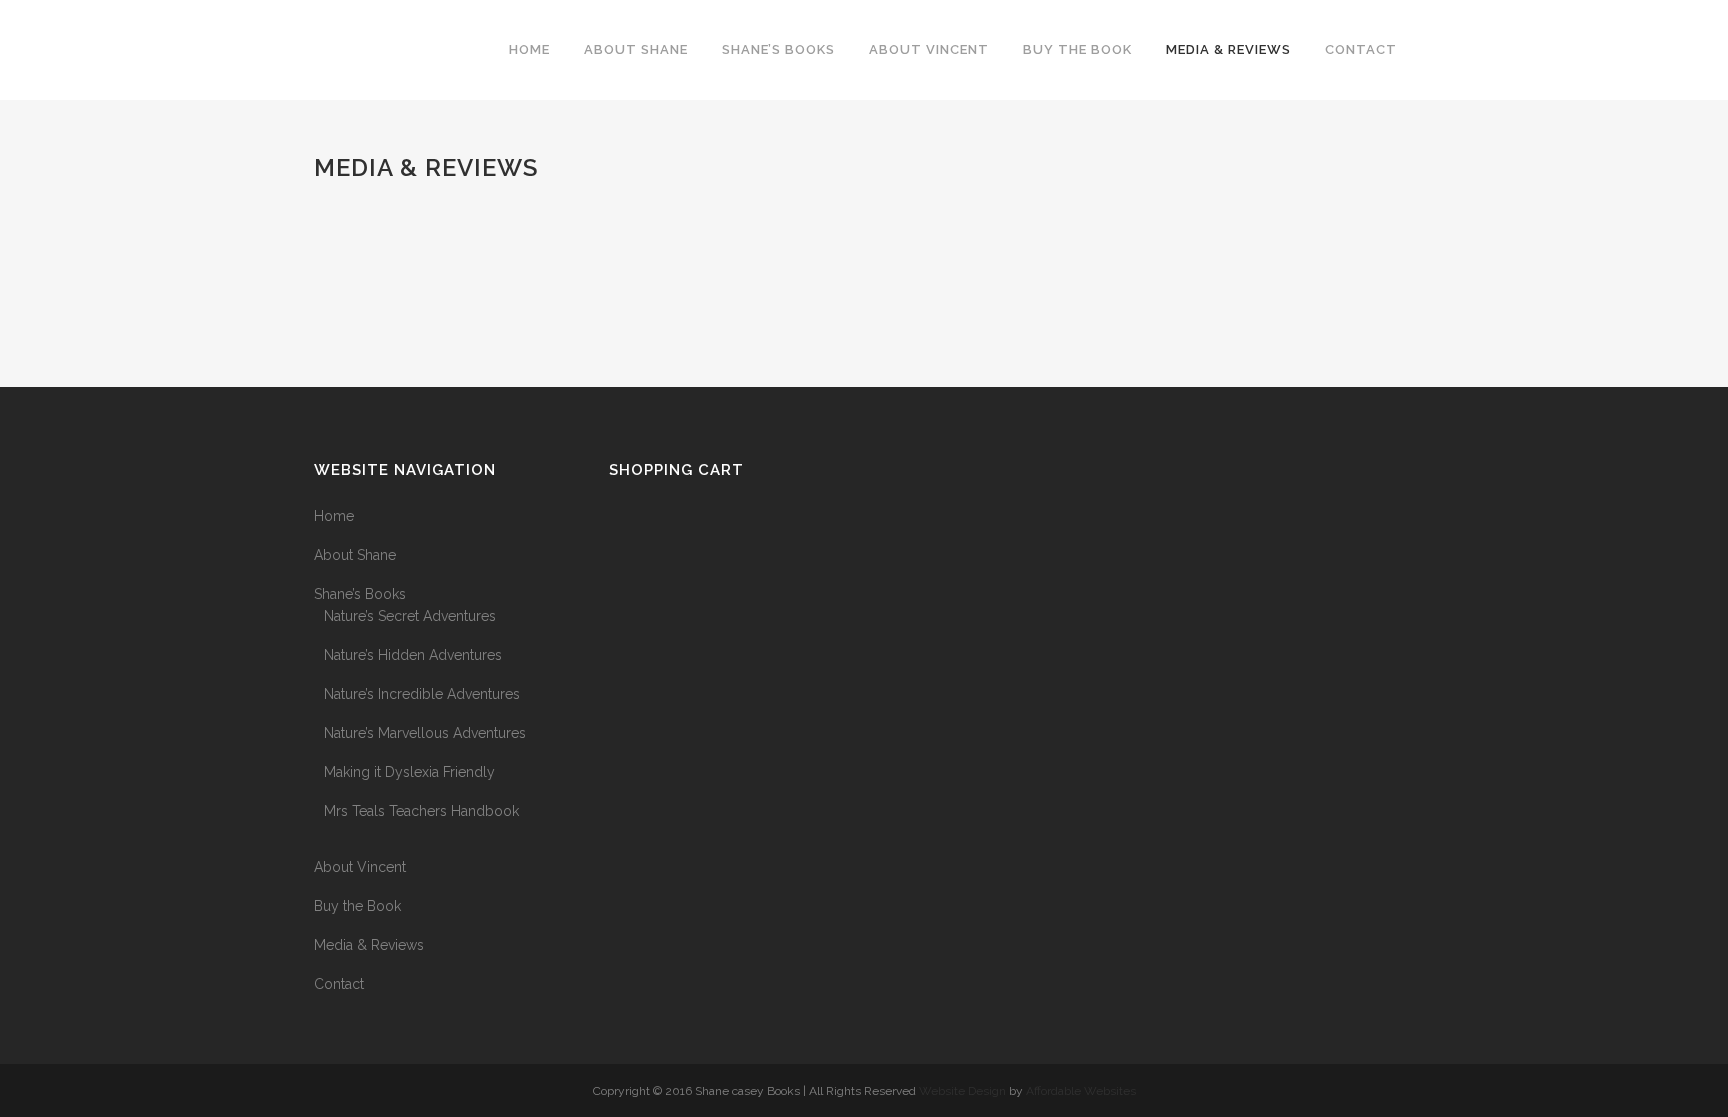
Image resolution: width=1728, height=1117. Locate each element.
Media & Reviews (369, 945)
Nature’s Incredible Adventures (422, 694)
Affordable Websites (1081, 1091)
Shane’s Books (360, 594)
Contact (339, 984)
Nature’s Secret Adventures (410, 616)
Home (334, 516)
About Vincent (360, 867)
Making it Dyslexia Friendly (409, 772)
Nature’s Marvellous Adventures (425, 733)
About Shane (355, 555)
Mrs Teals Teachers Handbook (421, 811)
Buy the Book (357, 906)
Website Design (962, 1091)
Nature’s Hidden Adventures (413, 655)
